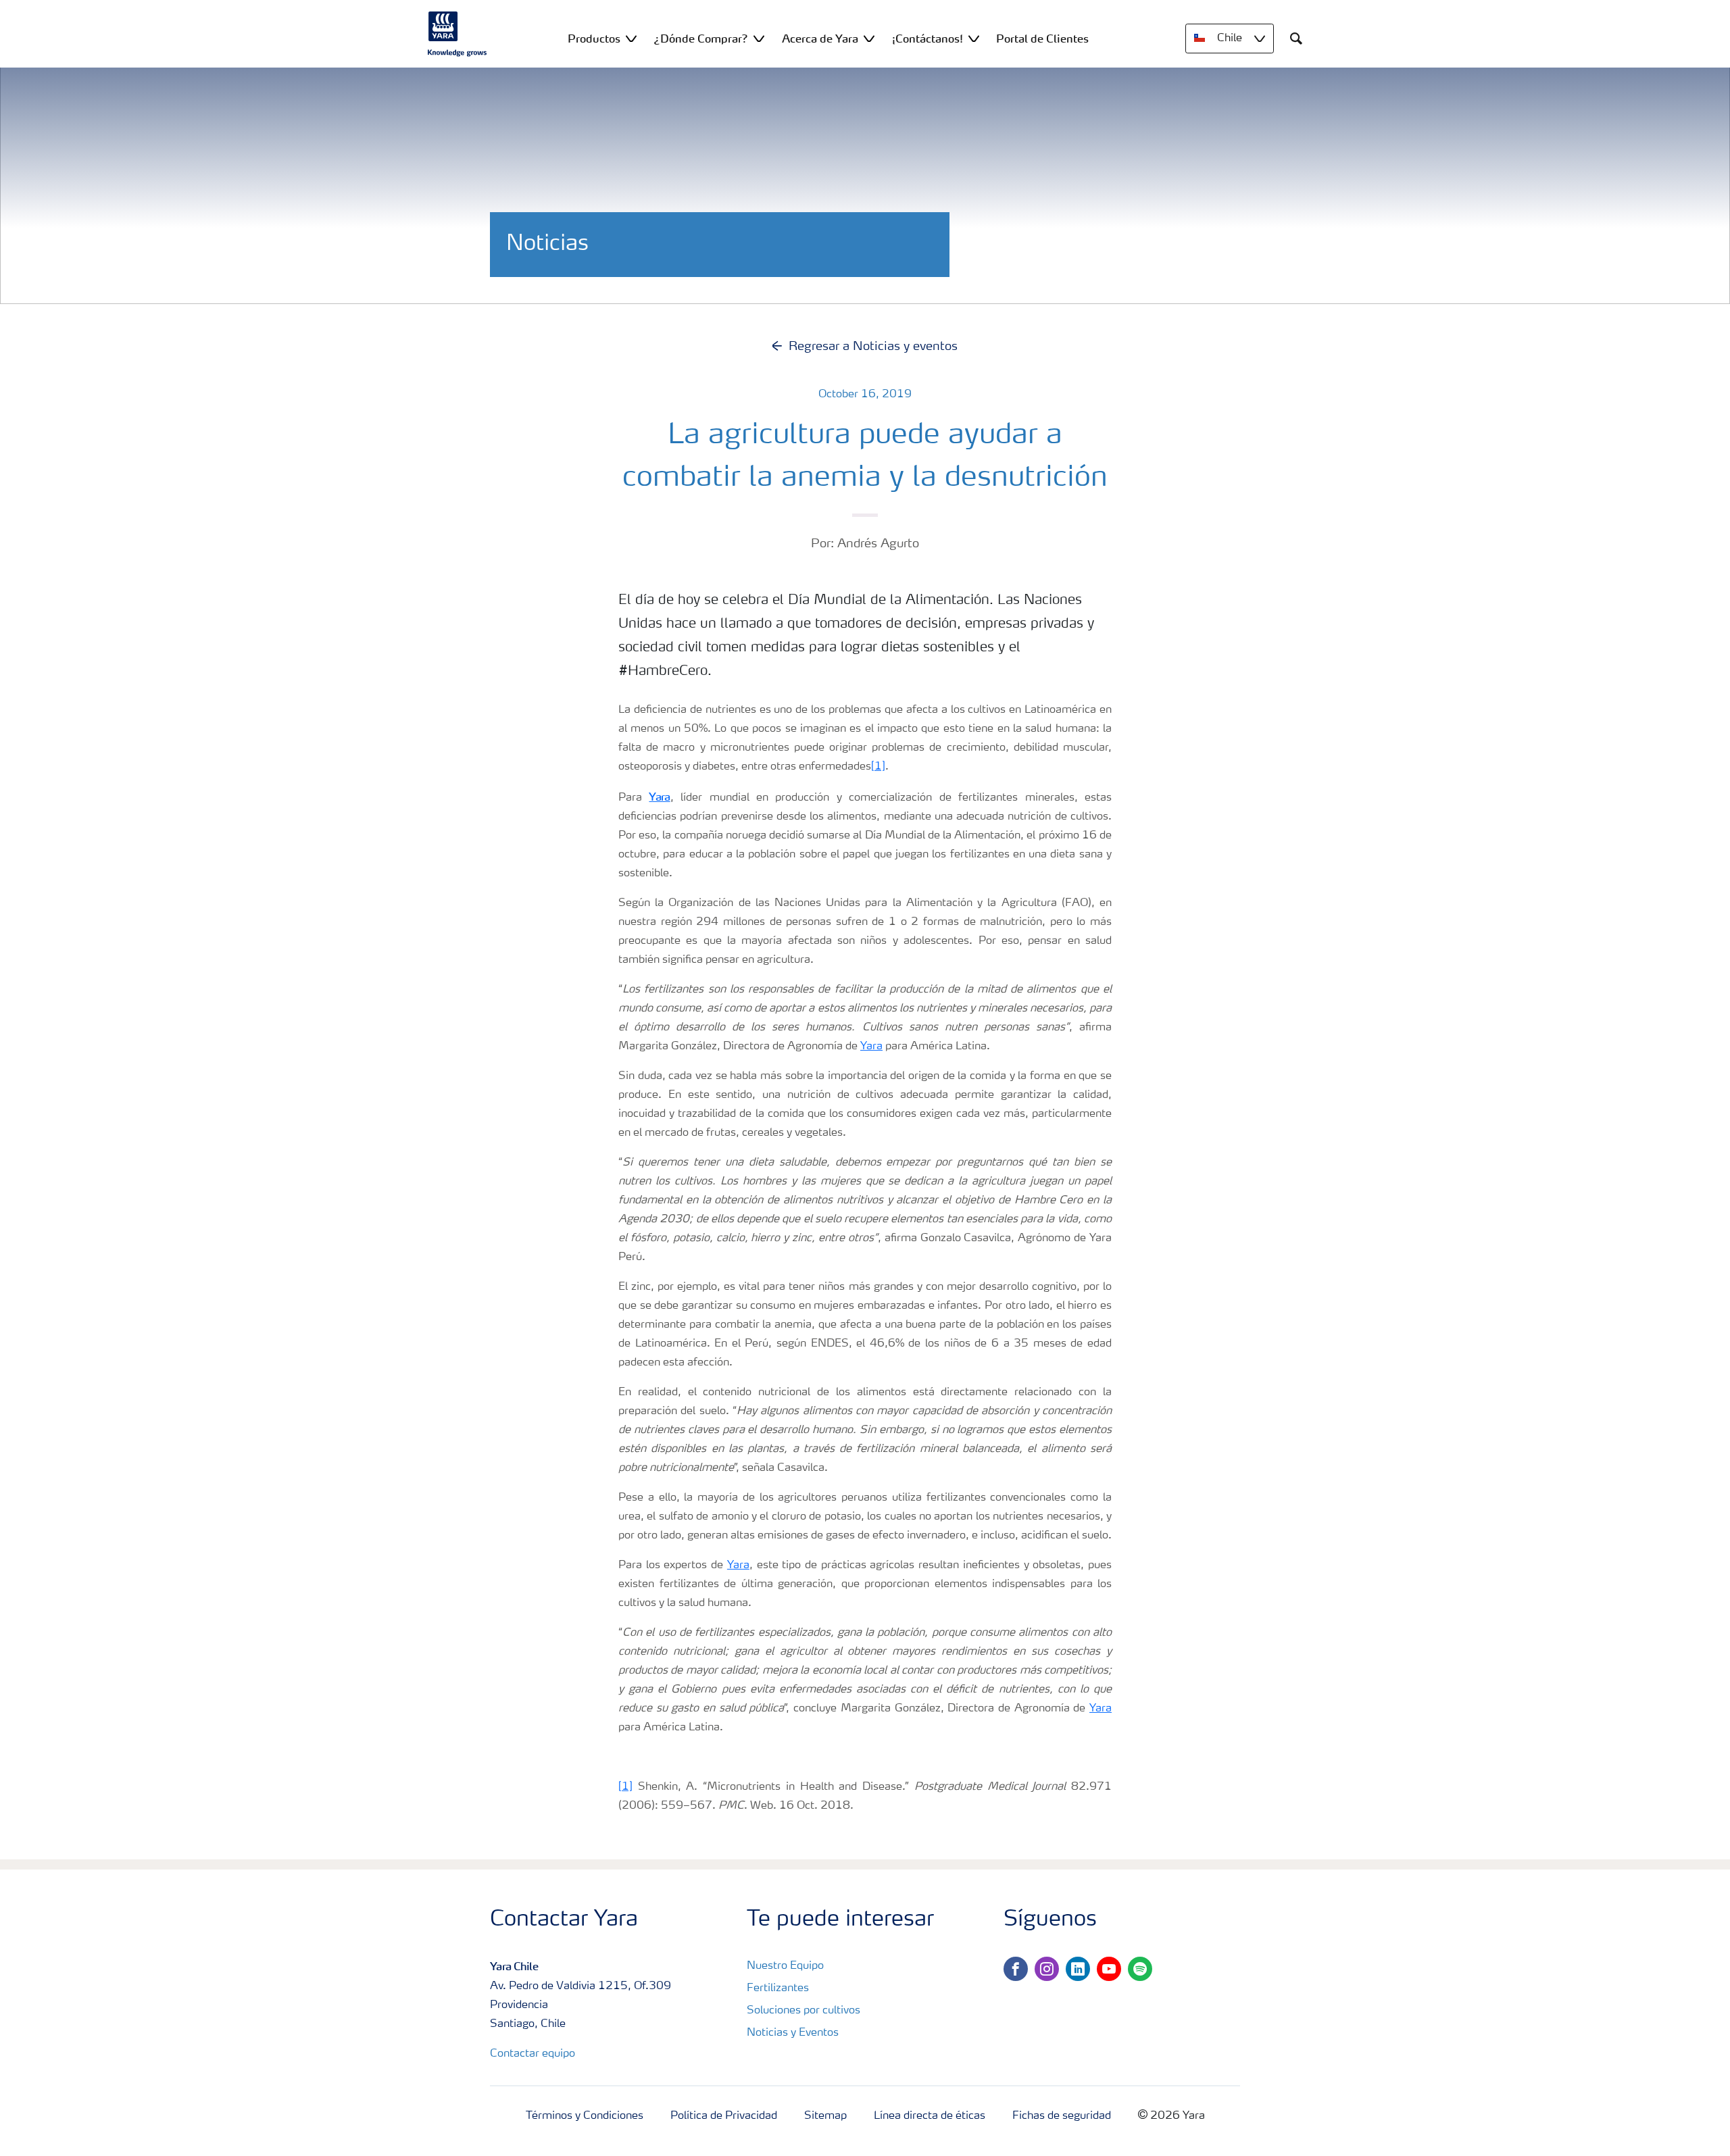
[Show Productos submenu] (631, 38)
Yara (871, 1047)
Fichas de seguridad (1062, 2116)
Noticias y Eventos (793, 2033)
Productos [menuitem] (594, 39)
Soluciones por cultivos (804, 2011)
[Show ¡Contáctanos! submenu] (974, 38)
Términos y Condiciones (585, 2116)
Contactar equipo (533, 2054)
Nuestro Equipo (785, 1966)
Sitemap (825, 2116)
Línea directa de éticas (930, 2116)
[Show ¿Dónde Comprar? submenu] (759, 38)
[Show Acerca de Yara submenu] (869, 38)
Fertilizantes (778, 1988)
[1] (878, 767)
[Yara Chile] (458, 34)
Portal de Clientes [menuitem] (1042, 39)
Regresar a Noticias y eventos (873, 347)
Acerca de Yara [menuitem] (820, 39)
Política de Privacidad (724, 2116)
